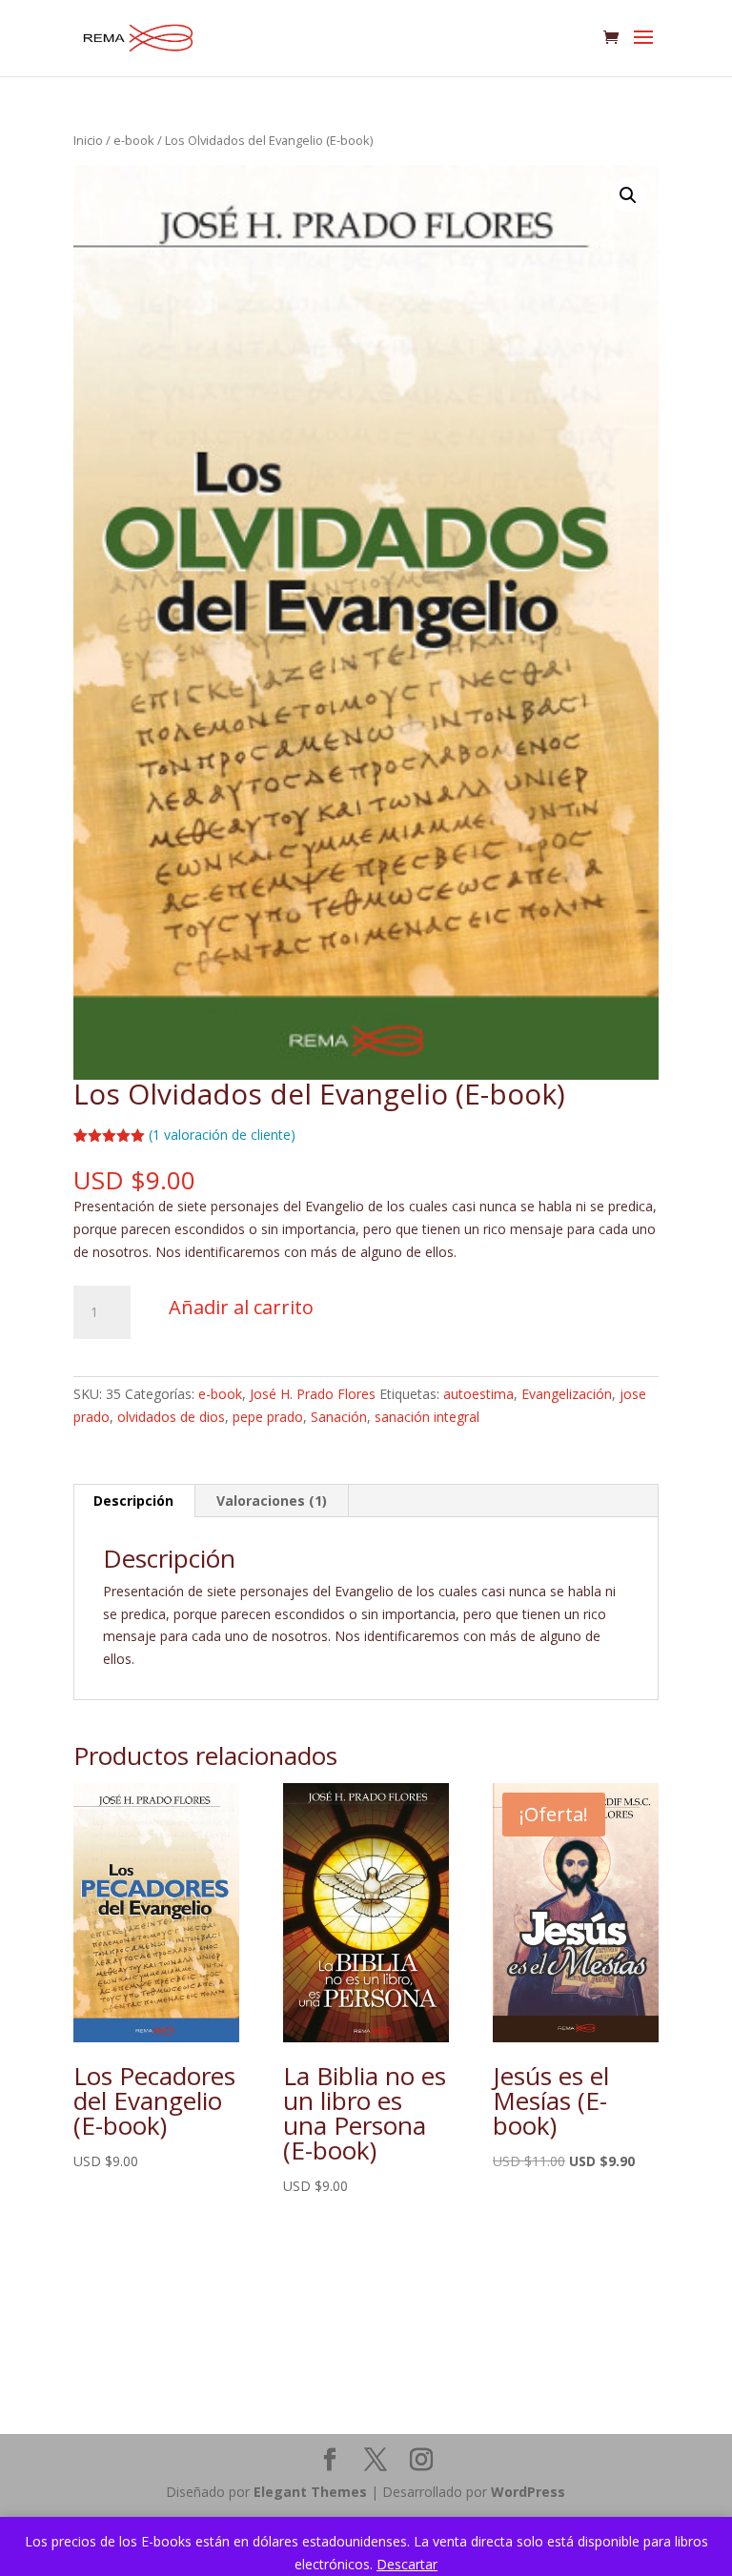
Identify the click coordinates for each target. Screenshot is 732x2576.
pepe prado (268, 1417)
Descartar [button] (407, 2564)
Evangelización (567, 1394)
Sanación (339, 1417)
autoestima (478, 1394)
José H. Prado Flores (313, 1394)
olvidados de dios (171, 1417)
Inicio (88, 140)
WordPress (528, 2492)
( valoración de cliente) (222, 1135)
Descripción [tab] (133, 1501)
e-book (134, 140)
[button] (628, 195)
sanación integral (427, 1417)
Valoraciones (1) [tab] (272, 1501)
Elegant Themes (310, 2492)
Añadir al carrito (241, 1307)
